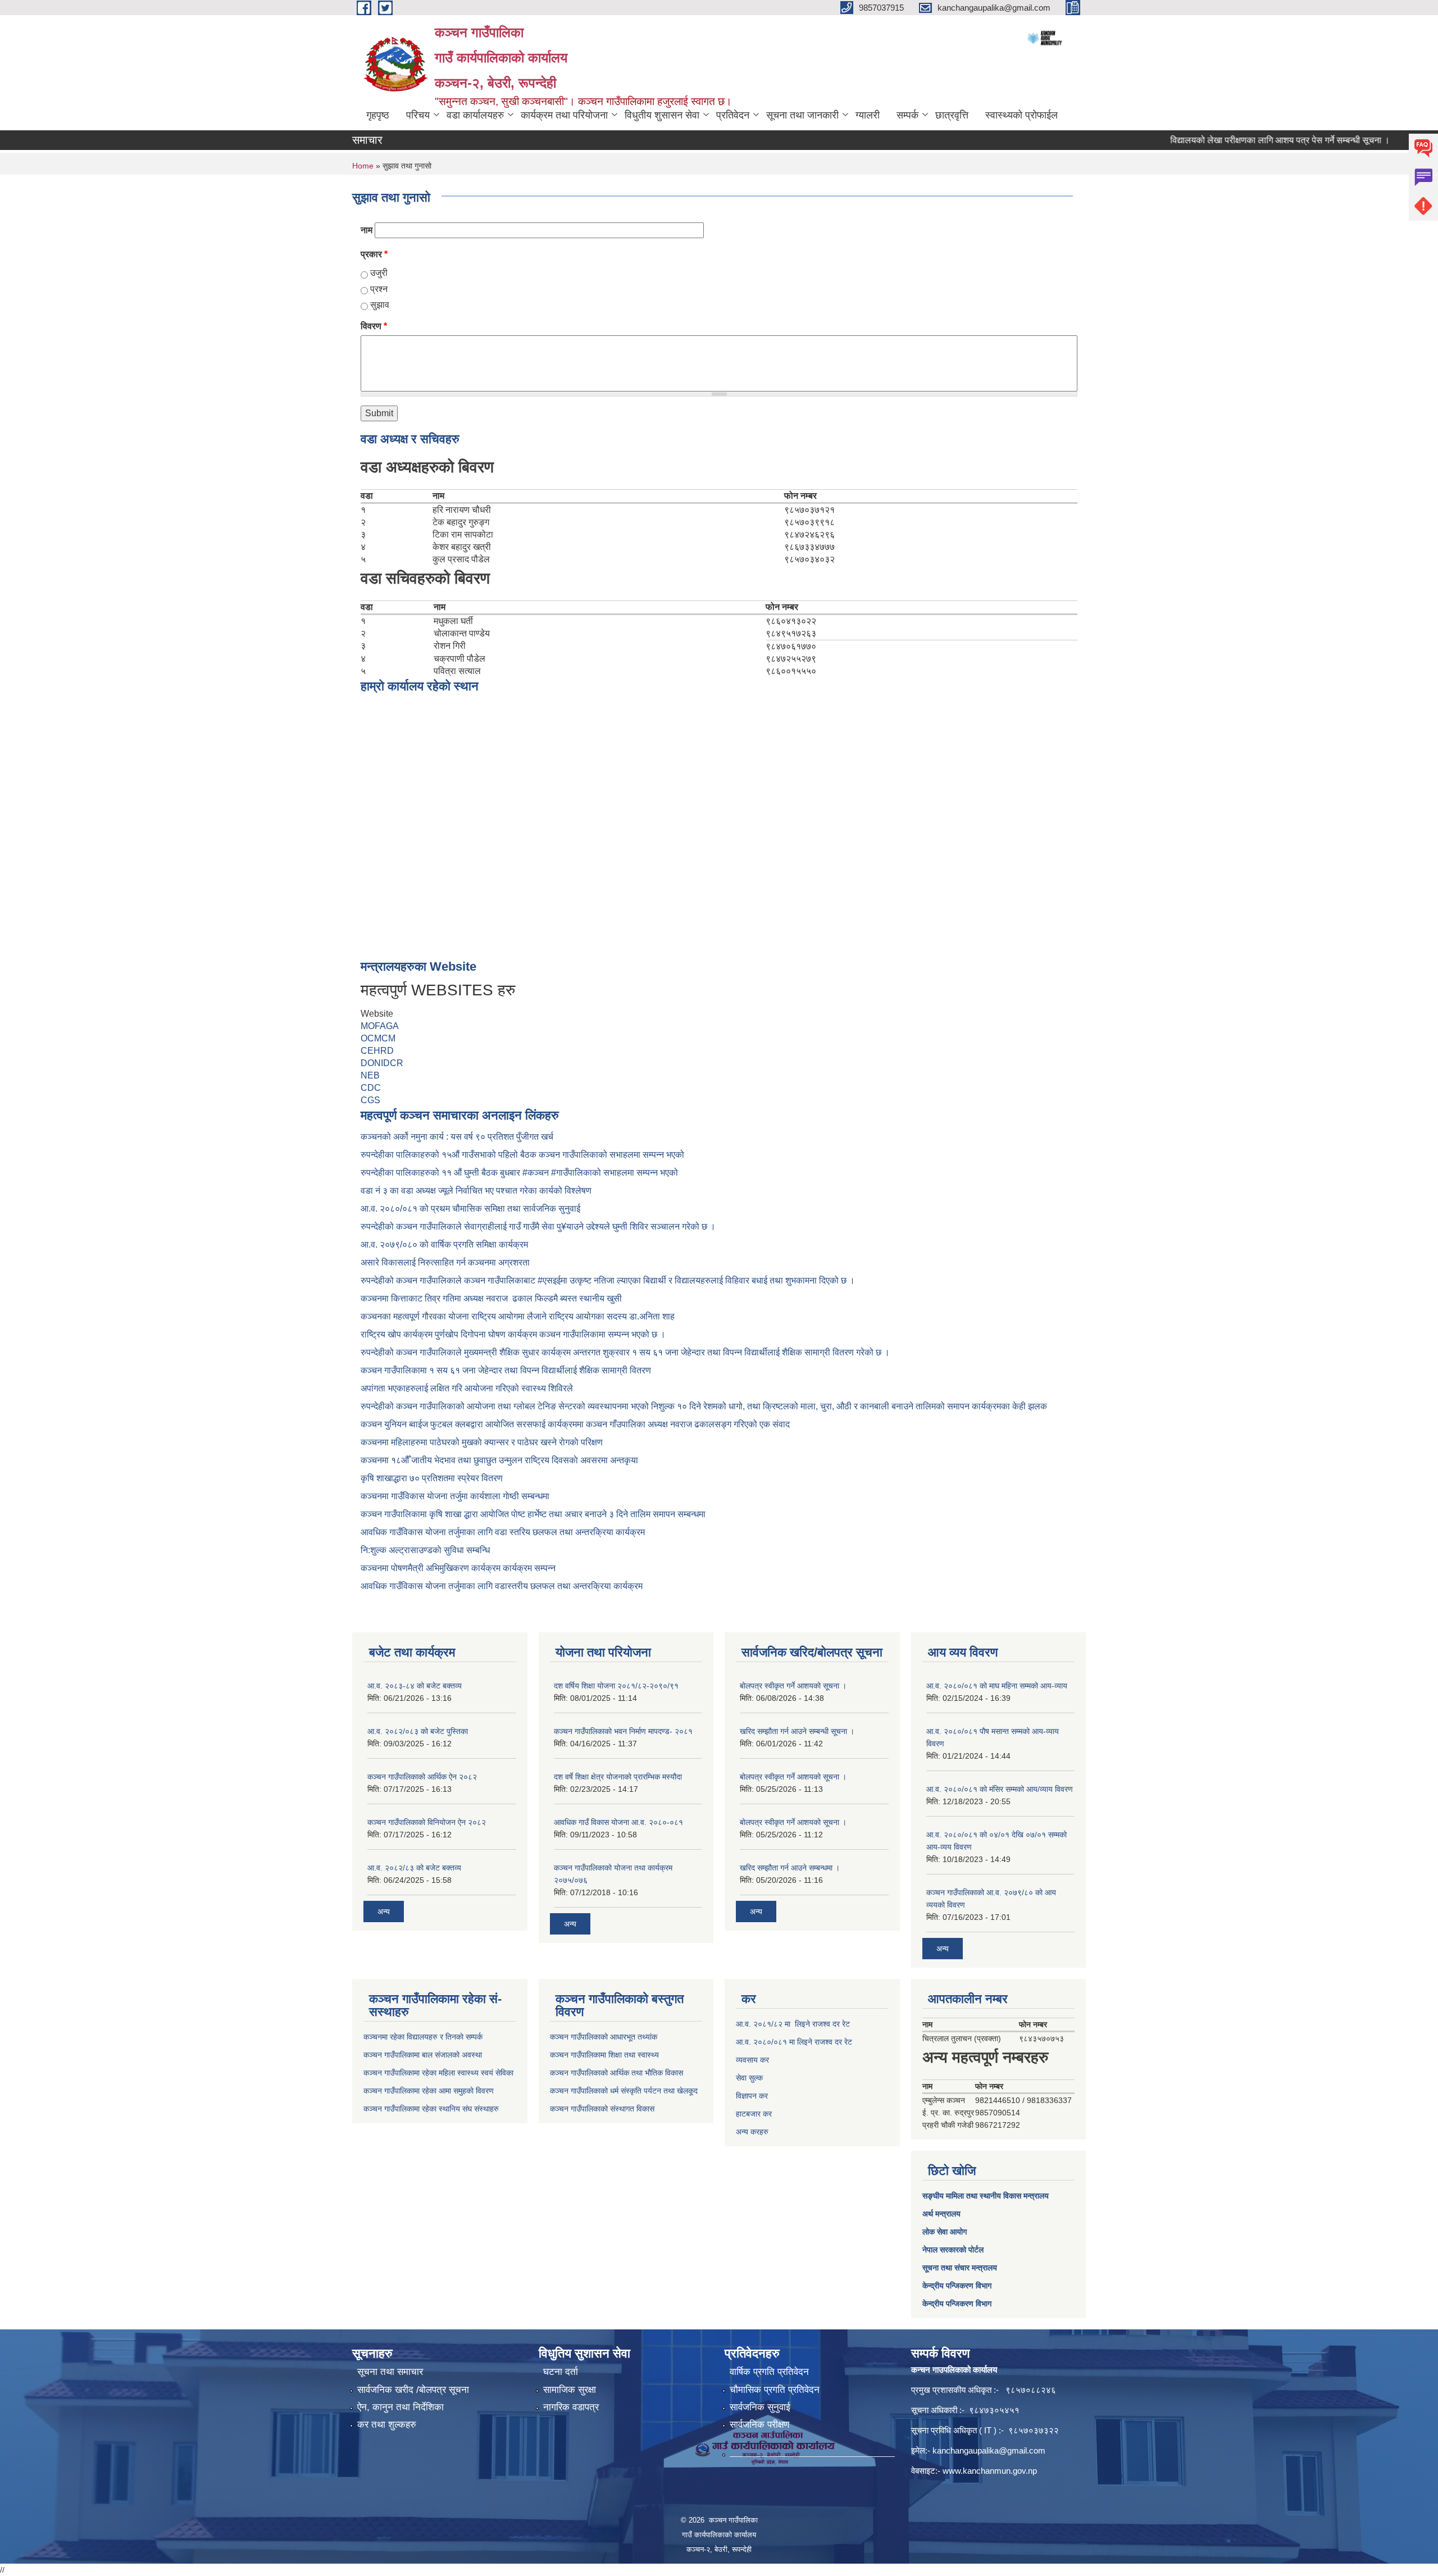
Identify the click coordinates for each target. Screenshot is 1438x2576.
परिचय (418, 115)
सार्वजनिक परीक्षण (759, 2425)
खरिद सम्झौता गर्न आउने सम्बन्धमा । (790, 1868)
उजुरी (379, 273)
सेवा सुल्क (749, 2078)
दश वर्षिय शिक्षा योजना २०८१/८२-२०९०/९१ (616, 1686)
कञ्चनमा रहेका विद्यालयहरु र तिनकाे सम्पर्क (423, 2037)
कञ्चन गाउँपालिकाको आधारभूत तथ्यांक (604, 2037)
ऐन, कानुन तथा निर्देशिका (401, 2407)
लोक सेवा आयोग (945, 2232)
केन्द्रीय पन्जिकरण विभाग (957, 2286)
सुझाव (380, 305)
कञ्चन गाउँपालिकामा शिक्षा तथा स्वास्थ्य (604, 2055)
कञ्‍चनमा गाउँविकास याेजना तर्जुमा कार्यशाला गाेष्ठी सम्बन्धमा (455, 1496)
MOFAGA (380, 1026)
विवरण (374, 326)
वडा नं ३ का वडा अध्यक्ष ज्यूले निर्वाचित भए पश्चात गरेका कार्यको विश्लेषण (478, 1191)
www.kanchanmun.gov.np (990, 2471)
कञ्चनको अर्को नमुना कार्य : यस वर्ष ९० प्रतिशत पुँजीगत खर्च (457, 1137)
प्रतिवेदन (733, 115)
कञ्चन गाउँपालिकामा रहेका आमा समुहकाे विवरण (429, 2091)
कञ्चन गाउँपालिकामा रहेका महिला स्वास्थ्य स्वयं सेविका (438, 2073)
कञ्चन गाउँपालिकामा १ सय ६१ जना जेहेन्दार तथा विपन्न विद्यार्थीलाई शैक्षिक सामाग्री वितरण (506, 1370)
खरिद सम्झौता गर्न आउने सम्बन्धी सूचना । (797, 1731)
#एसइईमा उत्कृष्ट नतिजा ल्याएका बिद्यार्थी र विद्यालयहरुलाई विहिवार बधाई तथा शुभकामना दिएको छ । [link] (696, 1280)
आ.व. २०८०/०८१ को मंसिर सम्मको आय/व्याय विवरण (1000, 1789)
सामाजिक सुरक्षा (570, 2390)
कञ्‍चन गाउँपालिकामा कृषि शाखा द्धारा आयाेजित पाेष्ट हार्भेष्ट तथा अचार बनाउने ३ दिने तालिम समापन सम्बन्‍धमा (533, 1514)
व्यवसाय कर (752, 2060)
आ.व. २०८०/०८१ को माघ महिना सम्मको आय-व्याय (997, 1686)
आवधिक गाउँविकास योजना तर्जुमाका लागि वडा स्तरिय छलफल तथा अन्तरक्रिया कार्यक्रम (503, 1532)
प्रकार (374, 254)
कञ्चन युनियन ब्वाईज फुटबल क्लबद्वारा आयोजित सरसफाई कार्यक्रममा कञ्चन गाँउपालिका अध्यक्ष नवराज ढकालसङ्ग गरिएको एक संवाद (575, 1424)
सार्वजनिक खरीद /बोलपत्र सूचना (413, 2390)
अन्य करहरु (752, 2132)
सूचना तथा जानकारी (802, 115)
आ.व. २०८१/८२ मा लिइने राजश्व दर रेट (793, 2024)
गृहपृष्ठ (378, 115)
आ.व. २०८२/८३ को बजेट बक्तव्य (414, 1868)
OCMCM (378, 1038)
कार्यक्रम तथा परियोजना (564, 115)
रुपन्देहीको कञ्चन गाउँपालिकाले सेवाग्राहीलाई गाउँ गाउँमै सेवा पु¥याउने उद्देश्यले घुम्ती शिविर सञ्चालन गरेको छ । (538, 1226)
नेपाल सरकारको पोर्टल (953, 2250)
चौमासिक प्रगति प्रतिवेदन (775, 2390)
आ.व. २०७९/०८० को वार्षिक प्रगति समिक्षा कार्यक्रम (445, 1244)
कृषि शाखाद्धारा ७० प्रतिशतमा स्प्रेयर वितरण (432, 1478)
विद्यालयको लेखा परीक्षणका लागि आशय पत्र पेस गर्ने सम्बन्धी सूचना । (1229, 140)
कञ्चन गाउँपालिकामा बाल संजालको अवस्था (423, 2055)
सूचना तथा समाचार (390, 2372)
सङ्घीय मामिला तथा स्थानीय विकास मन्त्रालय (986, 2196)
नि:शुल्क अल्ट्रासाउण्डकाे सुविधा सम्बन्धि (425, 1550)
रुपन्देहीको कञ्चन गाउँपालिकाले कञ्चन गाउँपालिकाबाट (449, 1280)
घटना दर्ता (561, 2372)
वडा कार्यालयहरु (475, 115)
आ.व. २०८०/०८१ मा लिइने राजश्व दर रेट (794, 2042)
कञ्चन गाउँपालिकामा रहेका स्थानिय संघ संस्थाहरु (431, 2109)
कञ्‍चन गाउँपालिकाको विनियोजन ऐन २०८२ (427, 1822)
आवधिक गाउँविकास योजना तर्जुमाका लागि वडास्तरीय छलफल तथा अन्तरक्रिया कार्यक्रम (502, 1586)
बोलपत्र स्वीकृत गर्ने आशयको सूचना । (793, 1686)
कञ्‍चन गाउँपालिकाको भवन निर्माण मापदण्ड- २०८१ (623, 1731)
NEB (370, 1075)
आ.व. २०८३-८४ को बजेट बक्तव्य (415, 1686)
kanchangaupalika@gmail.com (989, 2450)
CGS (370, 1100)
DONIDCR (382, 1063)
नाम (367, 230)
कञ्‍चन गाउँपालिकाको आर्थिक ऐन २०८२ (422, 1777)
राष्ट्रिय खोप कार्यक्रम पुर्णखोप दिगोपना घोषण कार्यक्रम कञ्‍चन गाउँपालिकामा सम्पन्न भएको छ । (513, 1334)
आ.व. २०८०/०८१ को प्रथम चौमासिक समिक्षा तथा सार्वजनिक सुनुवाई (470, 1209)
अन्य (384, 1911)
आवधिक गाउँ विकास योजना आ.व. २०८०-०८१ (618, 1822)
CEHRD (377, 1051)
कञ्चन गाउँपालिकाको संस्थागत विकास (602, 2109)
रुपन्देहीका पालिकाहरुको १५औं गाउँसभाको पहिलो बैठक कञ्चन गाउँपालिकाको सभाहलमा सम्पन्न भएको (524, 1155)
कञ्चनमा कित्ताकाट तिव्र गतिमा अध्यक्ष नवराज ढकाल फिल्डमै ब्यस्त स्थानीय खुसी (491, 1298)
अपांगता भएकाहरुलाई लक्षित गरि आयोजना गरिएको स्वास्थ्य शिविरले (467, 1388)
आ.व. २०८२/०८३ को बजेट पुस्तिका (418, 1731)
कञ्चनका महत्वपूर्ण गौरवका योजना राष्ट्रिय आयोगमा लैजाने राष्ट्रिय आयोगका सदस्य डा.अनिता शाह (518, 1316)
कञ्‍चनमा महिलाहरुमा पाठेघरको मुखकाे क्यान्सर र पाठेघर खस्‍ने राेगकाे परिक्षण (482, 1442)
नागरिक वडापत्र (571, 2407)
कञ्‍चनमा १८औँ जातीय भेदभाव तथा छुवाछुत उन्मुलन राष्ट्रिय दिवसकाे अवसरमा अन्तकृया (499, 1460)
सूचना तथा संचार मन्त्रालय (960, 2268)
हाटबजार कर (754, 2114)
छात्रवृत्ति (952, 115)
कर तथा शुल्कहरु (387, 2425)
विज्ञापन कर (752, 2096)
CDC (371, 1088)
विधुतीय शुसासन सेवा (662, 115)
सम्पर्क (907, 115)
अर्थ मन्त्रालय (941, 2214)
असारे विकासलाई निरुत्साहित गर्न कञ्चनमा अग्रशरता (445, 1262)
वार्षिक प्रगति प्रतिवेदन (769, 2372)
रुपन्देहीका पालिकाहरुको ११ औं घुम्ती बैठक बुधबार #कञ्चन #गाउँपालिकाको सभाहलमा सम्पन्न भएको (520, 1173)
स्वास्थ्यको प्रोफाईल (1021, 115)
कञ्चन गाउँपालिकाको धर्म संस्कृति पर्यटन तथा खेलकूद (624, 2091)
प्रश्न (379, 289)
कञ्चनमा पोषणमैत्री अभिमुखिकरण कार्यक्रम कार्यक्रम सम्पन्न (458, 1568)
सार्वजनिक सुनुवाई (760, 2407)
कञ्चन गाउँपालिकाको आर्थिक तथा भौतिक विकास (616, 2073)
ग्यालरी (868, 115)
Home (363, 166)
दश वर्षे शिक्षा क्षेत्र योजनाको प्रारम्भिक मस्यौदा (618, 1777)
